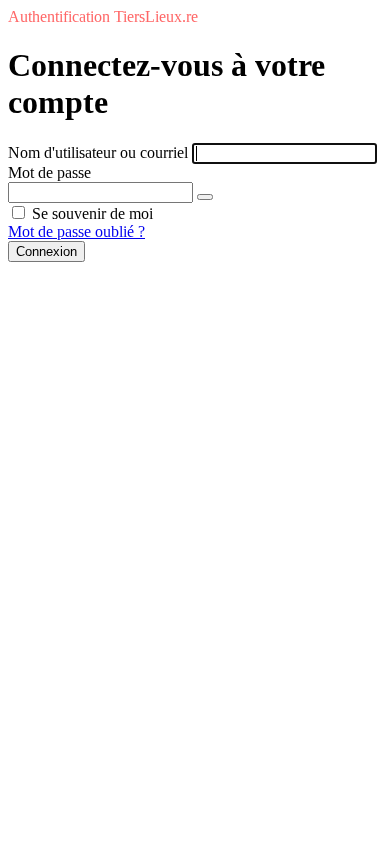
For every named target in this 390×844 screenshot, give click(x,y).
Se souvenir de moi (90, 213)
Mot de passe (49, 172)
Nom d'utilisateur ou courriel (98, 152)
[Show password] (205, 197)
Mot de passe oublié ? (76, 231)
